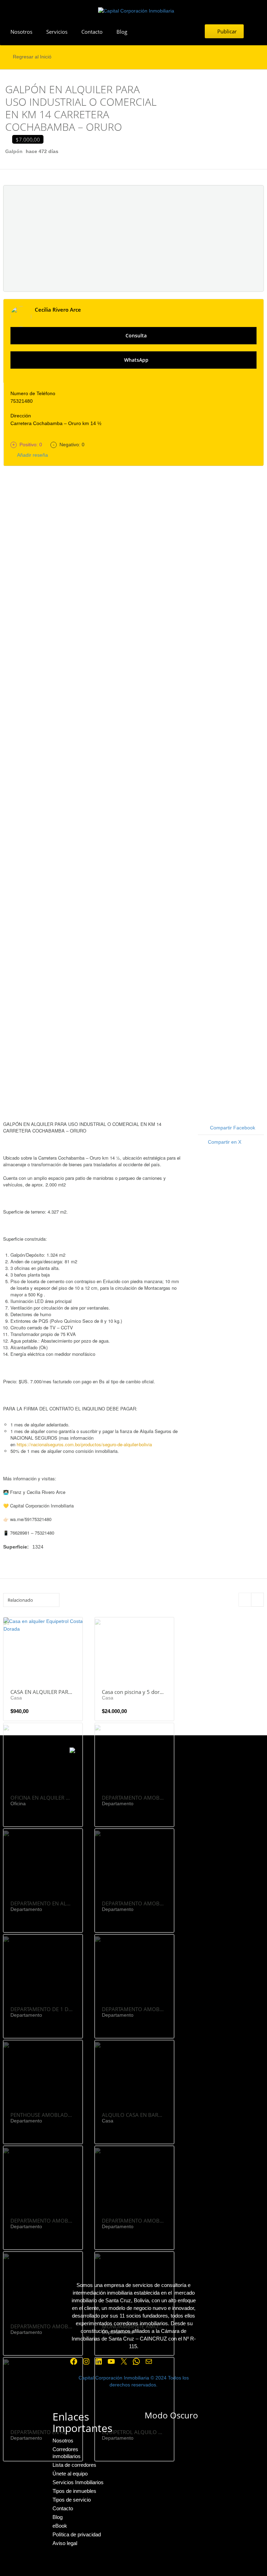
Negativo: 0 (69, 445)
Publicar (226, 31)
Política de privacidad (77, 2534)
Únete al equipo (70, 2474)
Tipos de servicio (72, 2500)
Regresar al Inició (32, 57)
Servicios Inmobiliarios (78, 2482)
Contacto (92, 32)
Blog (122, 32)
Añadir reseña (31, 455)
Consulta (135, 335)
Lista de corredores (74, 2465)
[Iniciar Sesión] (255, 31)
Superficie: (16, 1547)
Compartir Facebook (233, 1128)
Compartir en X (225, 1142)
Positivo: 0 (28, 445)
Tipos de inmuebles (74, 2491)
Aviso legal (65, 2543)
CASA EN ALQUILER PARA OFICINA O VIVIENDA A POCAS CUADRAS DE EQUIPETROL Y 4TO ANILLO (42, 1692)
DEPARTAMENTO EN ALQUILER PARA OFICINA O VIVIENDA (42, 2432)
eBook (60, 2526)
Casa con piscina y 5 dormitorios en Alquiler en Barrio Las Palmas (133, 1692)
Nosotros (21, 32)
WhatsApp (136, 360)
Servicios (57, 32)
